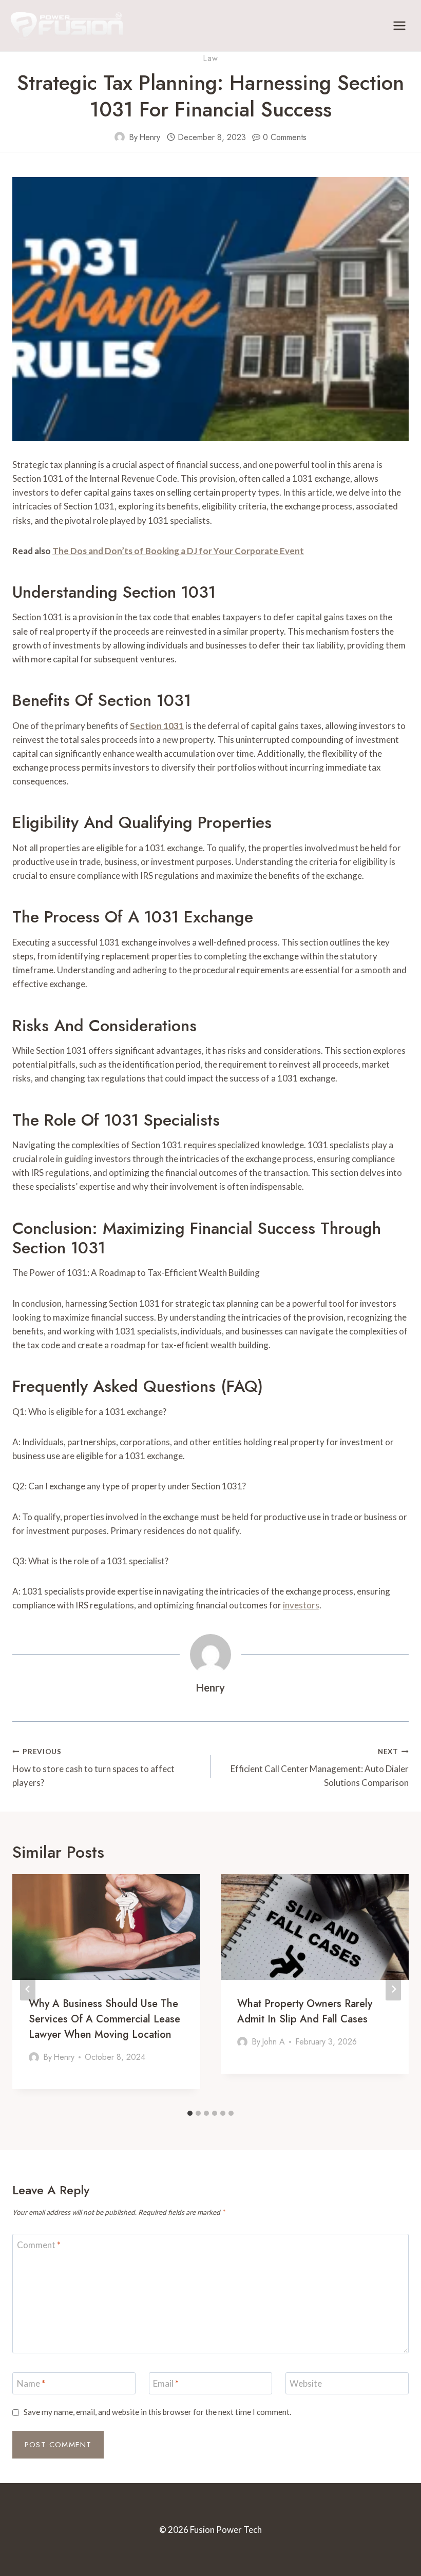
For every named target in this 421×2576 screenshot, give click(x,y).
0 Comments (285, 137)
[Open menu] (399, 25)
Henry (150, 137)
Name (31, 2383)
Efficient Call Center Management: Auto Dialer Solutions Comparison (320, 1768)
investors (301, 1605)
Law (210, 58)
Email (166, 2383)
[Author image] (120, 137)
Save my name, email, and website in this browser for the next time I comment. (157, 2412)
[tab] (190, 2113)
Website (306, 2383)
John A (273, 2042)
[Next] (393, 1989)
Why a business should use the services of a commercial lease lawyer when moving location (104, 2019)
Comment (39, 2245)
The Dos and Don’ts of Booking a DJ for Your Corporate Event (178, 551)
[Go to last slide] (28, 1989)
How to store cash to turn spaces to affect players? (93, 1768)
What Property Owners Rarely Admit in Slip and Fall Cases (305, 2011)
